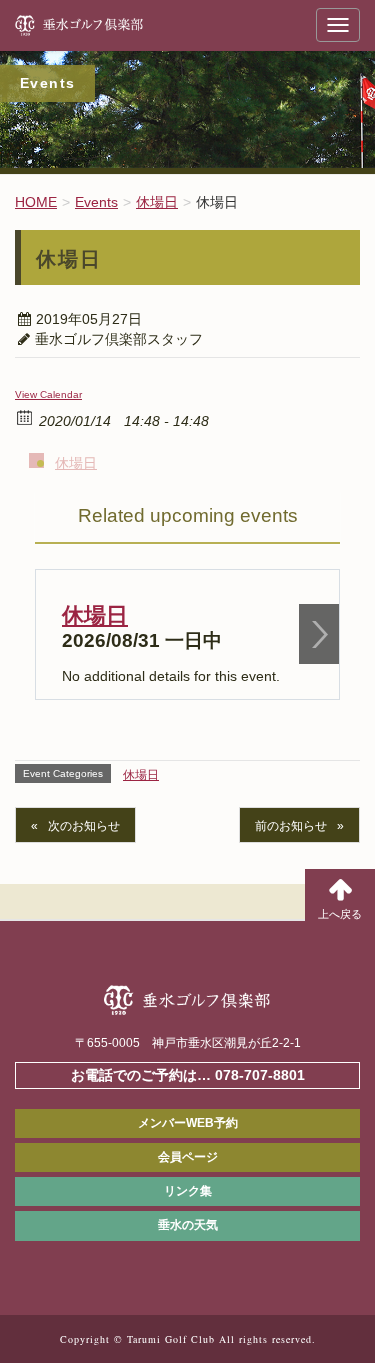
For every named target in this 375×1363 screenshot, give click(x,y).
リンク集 (188, 1191)
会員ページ (188, 1157)
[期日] (25, 416)
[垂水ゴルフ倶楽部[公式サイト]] (105, 25)
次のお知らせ (84, 826)
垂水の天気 (188, 1225)
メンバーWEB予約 (188, 1123)
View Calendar (48, 394)
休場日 (76, 463)
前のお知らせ (291, 826)
